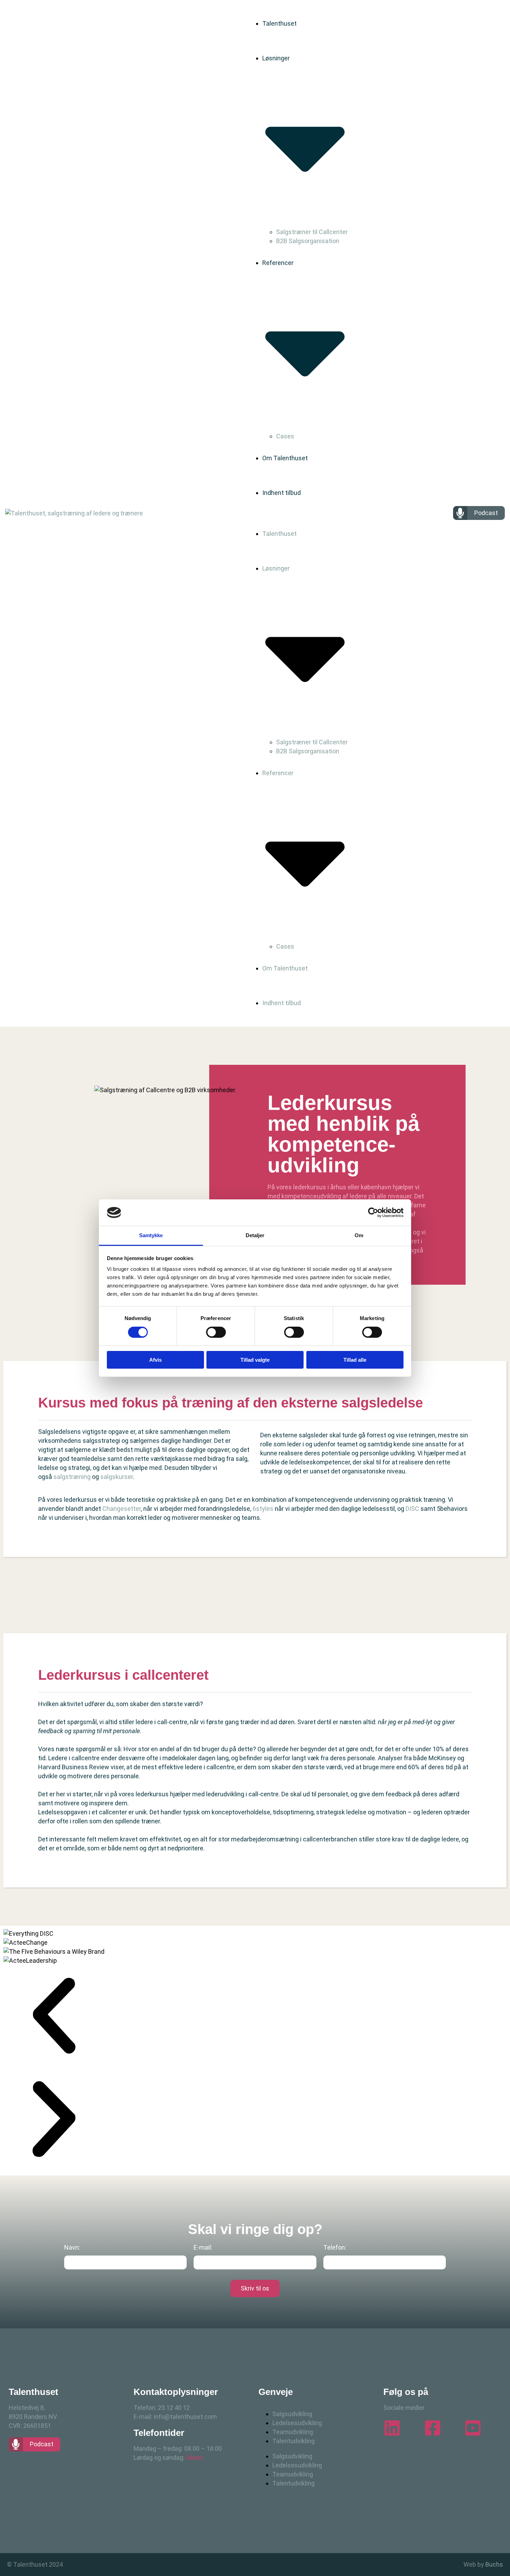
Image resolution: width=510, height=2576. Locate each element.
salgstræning (72, 1477)
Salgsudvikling (292, 2414)
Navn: (72, 2247)
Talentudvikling (294, 2441)
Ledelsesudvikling (297, 2423)
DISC (412, 1509)
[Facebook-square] (433, 2428)
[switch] (216, 1332)
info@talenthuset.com (185, 2417)
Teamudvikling (293, 2432)
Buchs (494, 2564)
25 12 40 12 (174, 2408)
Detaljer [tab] (255, 1235)
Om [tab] (359, 1235)
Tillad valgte (255, 1360)
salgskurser (117, 1477)
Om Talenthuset (285, 458)
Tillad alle (355, 1360)
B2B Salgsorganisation (308, 241)
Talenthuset (279, 23)
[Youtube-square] (473, 2428)
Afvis (155, 1360)
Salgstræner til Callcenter (312, 232)
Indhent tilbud (282, 493)
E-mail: (203, 2247)
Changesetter (122, 1509)
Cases (285, 436)
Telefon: (335, 2247)
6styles (263, 1509)
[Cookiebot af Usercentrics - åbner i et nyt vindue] (373, 1213)
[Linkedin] (392, 2428)
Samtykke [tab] (151, 1235)
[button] (54, 2017)
